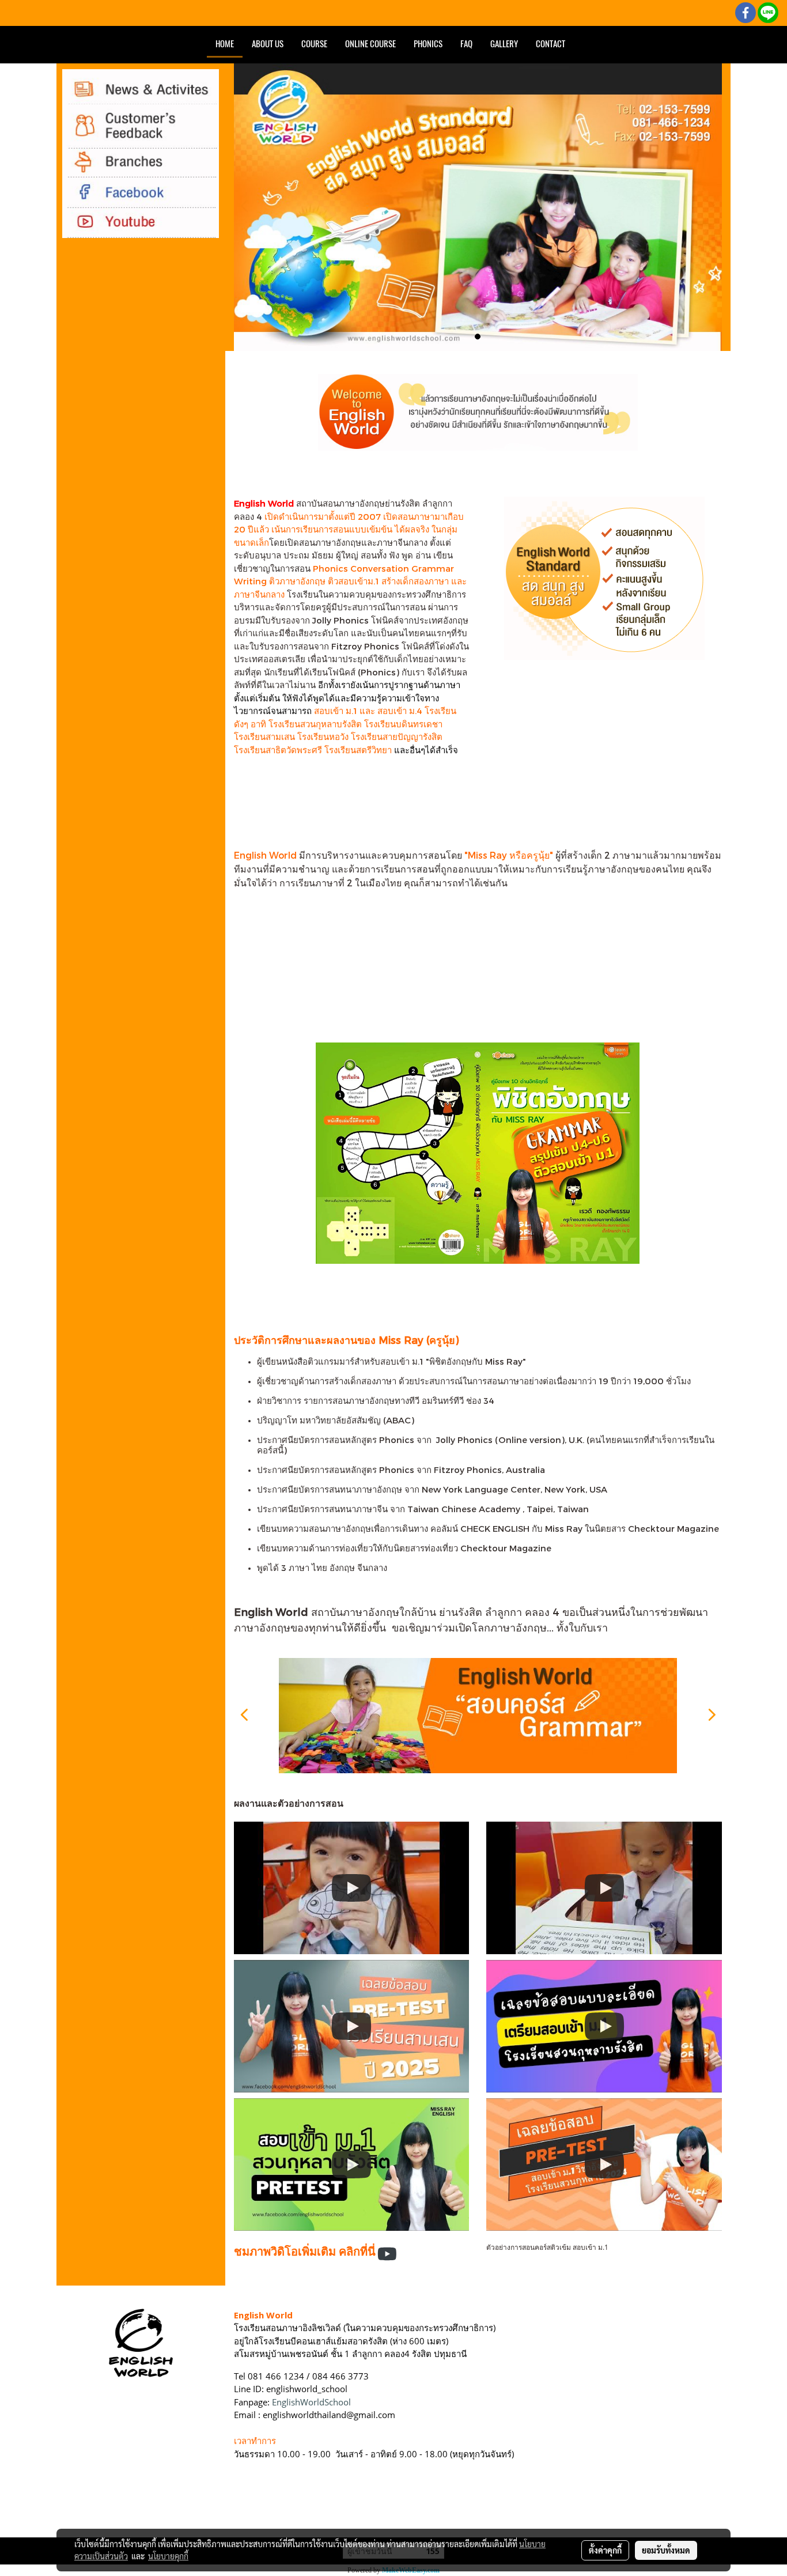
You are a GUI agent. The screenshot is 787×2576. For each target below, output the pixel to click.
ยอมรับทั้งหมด (666, 2550)
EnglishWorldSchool (311, 2402)
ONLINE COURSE (370, 44)
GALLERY (504, 44)
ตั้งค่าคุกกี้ (605, 2550)
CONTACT (550, 44)
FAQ (466, 44)
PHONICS (428, 44)
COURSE (314, 44)
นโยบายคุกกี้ (168, 2556)
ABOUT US (268, 44)
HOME (225, 44)
